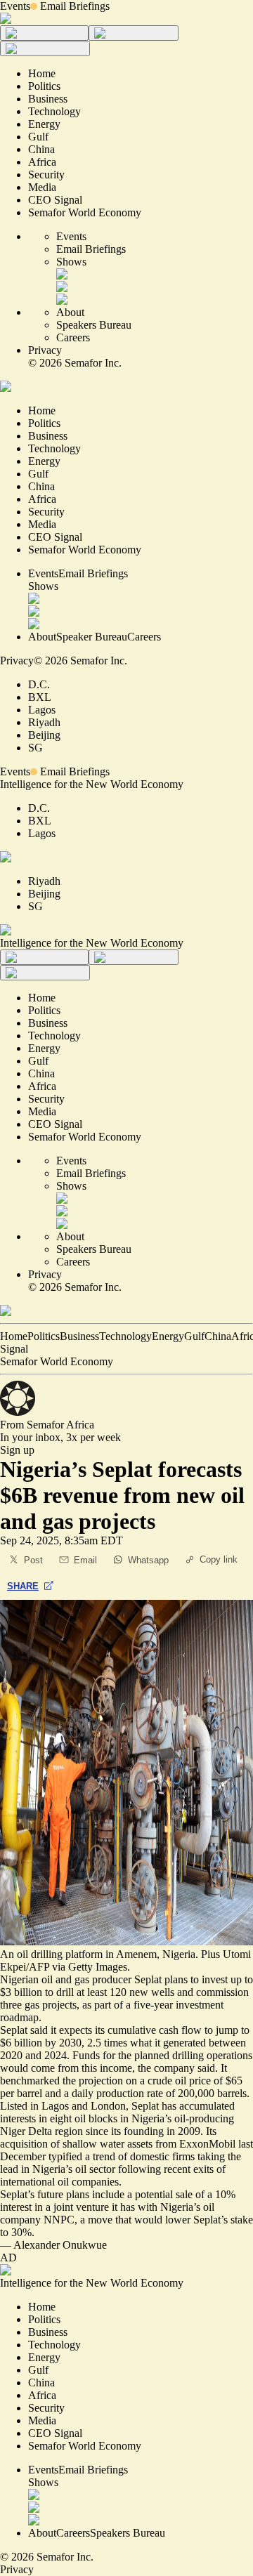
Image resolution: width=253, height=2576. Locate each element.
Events (15, 6)
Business (79, 1336)
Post (33, 1560)
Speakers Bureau (94, 325)
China (218, 1336)
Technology (125, 1336)
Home (14, 1336)
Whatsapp (148, 1560)
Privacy (45, 350)
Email (85, 1560)
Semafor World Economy (57, 1361)
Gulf (194, 1336)
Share (23, 1586)
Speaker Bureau (92, 637)
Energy (168, 1336)
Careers (73, 337)
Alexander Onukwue (60, 2245)
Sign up (17, 1450)
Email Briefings (75, 6)
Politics (44, 1336)
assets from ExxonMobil (181, 2144)
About (70, 312)
